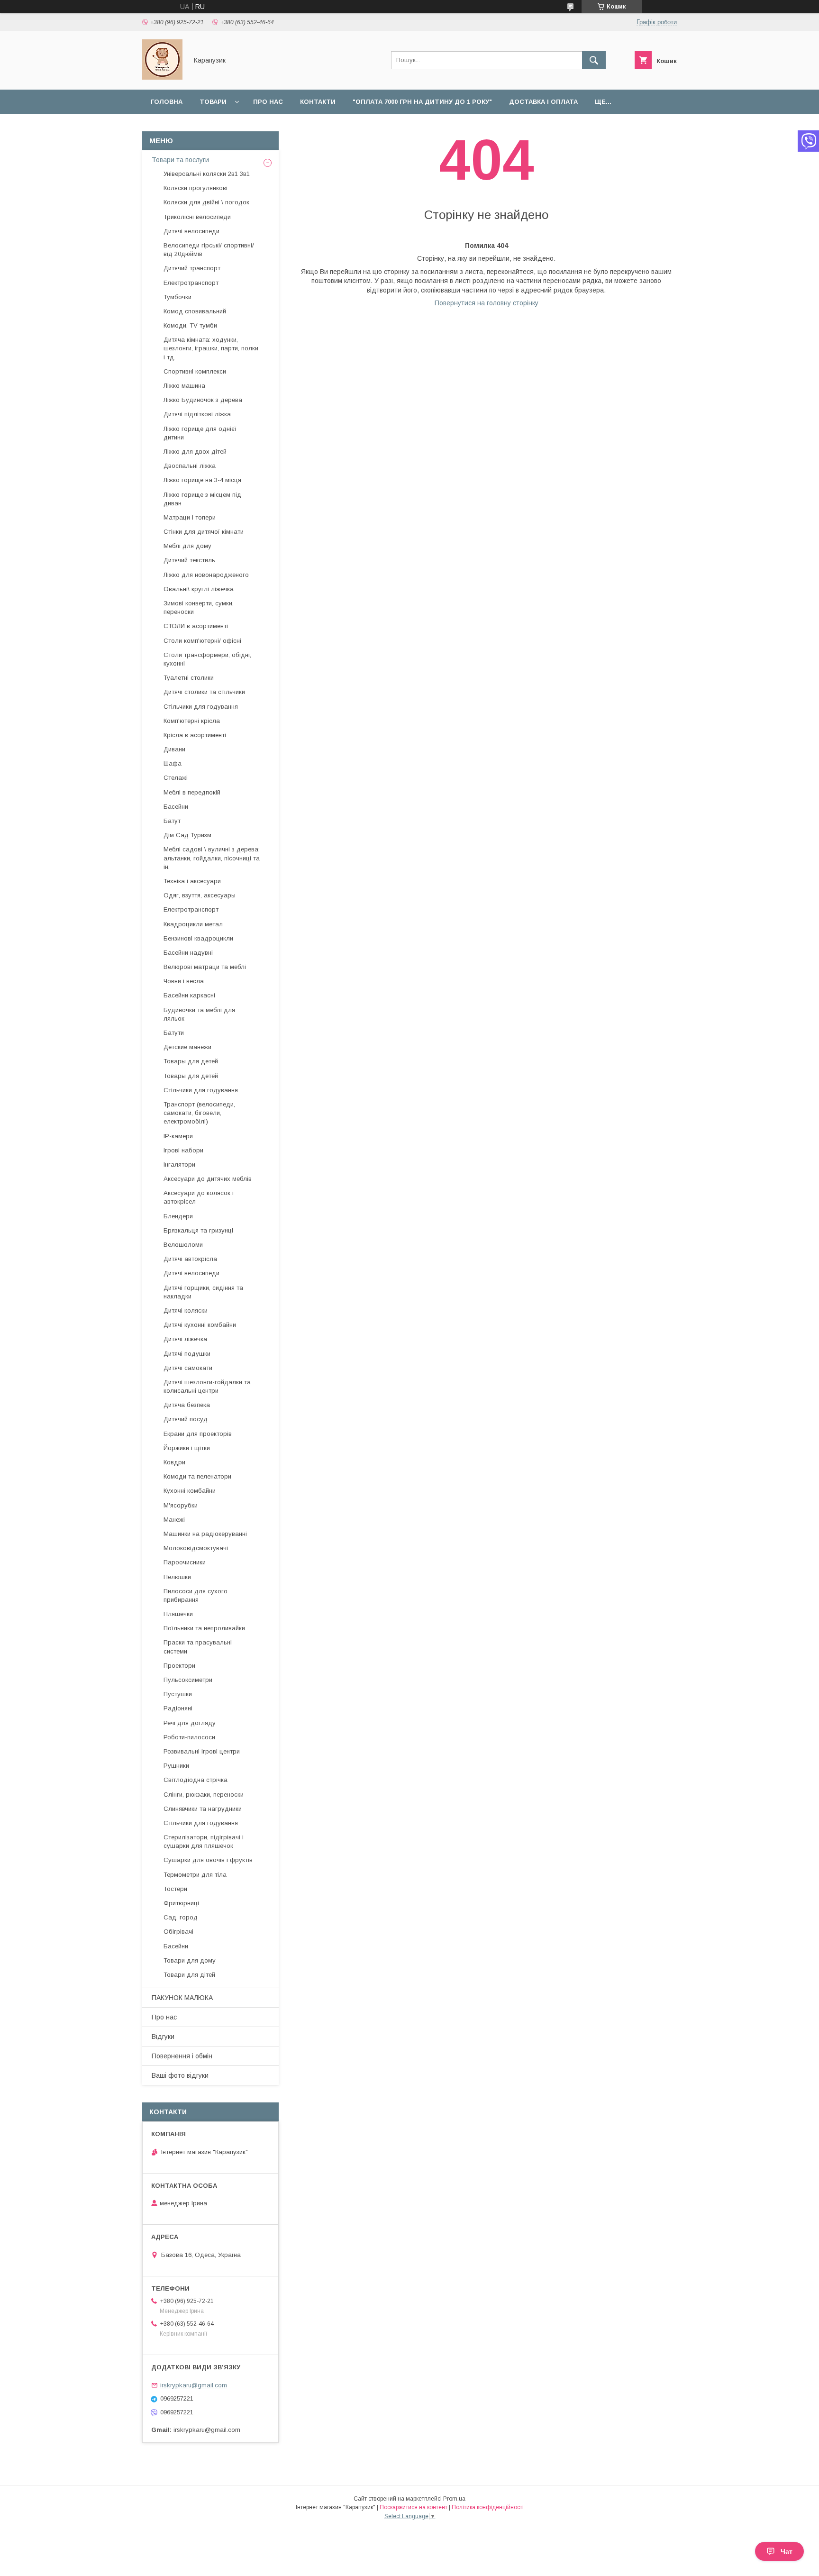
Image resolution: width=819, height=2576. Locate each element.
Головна (167, 102)
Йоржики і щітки (187, 1448)
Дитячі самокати (188, 1368)
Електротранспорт (191, 283)
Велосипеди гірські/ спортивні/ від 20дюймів (209, 250)
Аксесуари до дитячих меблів (208, 1179)
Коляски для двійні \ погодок (206, 202)
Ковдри (174, 1462)
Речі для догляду (190, 1723)
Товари (213, 102)
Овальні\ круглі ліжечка (199, 589)
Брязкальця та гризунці (198, 1230)
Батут (172, 821)
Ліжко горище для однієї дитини (200, 433)
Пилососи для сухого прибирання (196, 1595)
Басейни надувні (188, 953)
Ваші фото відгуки (180, 2075)
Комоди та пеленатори (197, 1476)
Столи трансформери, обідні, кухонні (207, 659)
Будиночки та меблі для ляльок (199, 1014)
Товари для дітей (189, 1975)
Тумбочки (177, 297)
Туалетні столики (189, 678)
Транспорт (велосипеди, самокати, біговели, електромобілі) (199, 1113)
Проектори (179, 1666)
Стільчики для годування (201, 707)
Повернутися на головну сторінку (487, 303)
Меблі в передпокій (192, 792)
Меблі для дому (187, 546)
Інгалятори (179, 1165)
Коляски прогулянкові (196, 188)
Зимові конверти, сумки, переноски (199, 607)
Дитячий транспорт (192, 268)
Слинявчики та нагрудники (203, 1809)
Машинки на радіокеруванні (205, 1534)
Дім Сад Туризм (187, 835)
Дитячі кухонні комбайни (200, 1325)
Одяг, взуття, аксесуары (200, 895)
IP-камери (178, 1136)
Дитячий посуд (186, 1419)
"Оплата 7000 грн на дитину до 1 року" (422, 102)
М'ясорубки (181, 1505)
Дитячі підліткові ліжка (197, 414)
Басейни (176, 807)
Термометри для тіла (195, 1875)
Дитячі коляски (186, 1311)
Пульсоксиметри (188, 1680)
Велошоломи (183, 1245)
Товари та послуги (180, 160)
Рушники (176, 1766)
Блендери (178, 1216)
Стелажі (176, 778)
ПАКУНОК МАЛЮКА (182, 1998)
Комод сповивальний (195, 311)
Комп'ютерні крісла (192, 721)
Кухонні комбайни (190, 1491)
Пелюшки (177, 1577)
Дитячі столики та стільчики (204, 692)
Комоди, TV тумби (190, 325)
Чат (787, 2551)
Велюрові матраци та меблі (205, 967)
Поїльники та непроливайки (204, 1628)
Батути (174, 1033)
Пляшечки (178, 1614)
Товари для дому (190, 1960)
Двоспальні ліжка (190, 466)
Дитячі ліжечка (185, 1339)
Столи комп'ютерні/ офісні (202, 641)
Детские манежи (187, 1047)
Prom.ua (454, 2499)
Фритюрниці (181, 1903)
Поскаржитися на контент (414, 2507)
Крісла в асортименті (195, 735)
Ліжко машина (184, 386)
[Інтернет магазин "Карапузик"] (162, 77)
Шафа (173, 763)
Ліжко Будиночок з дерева (203, 400)
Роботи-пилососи (189, 1737)
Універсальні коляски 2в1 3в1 (207, 174)
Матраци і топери (190, 517)
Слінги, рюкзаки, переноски (204, 1795)
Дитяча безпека (187, 1405)
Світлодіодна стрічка (196, 1780)
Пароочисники (185, 1562)
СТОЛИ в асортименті (196, 626)
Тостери (175, 1889)
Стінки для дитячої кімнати (204, 532)
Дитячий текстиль (189, 560)
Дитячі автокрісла (190, 1259)
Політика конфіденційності (488, 2507)
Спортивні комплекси (195, 371)
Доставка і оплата (543, 102)
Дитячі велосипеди (191, 231)
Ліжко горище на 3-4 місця (202, 480)
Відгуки (163, 2037)
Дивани (174, 749)
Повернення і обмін (182, 2056)
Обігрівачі (178, 1932)
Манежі (174, 1520)
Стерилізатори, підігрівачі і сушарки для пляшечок (204, 1841)
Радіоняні (178, 1708)
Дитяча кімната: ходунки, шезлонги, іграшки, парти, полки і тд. (211, 348)
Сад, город (181, 1917)
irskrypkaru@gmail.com (194, 2385)
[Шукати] (594, 60)
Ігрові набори (183, 1150)
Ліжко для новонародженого (206, 575)
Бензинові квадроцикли (198, 938)
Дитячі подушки (187, 1354)
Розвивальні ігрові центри (202, 1751)
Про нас (268, 102)
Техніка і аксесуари (192, 881)
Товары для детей (191, 1061)
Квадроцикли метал (193, 924)
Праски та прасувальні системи (198, 1647)
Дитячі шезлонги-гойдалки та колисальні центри (207, 1386)
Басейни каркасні (189, 995)
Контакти (318, 102)
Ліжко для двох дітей (195, 452)
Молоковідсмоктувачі (196, 1548)
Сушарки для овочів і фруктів (208, 1860)
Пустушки (178, 1694)
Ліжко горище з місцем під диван (202, 499)
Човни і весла (184, 981)
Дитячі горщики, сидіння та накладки (203, 1292)
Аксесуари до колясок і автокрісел (199, 1197)
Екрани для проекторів (198, 1434)
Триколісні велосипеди (197, 217)
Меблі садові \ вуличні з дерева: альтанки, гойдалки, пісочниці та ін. (212, 858)
